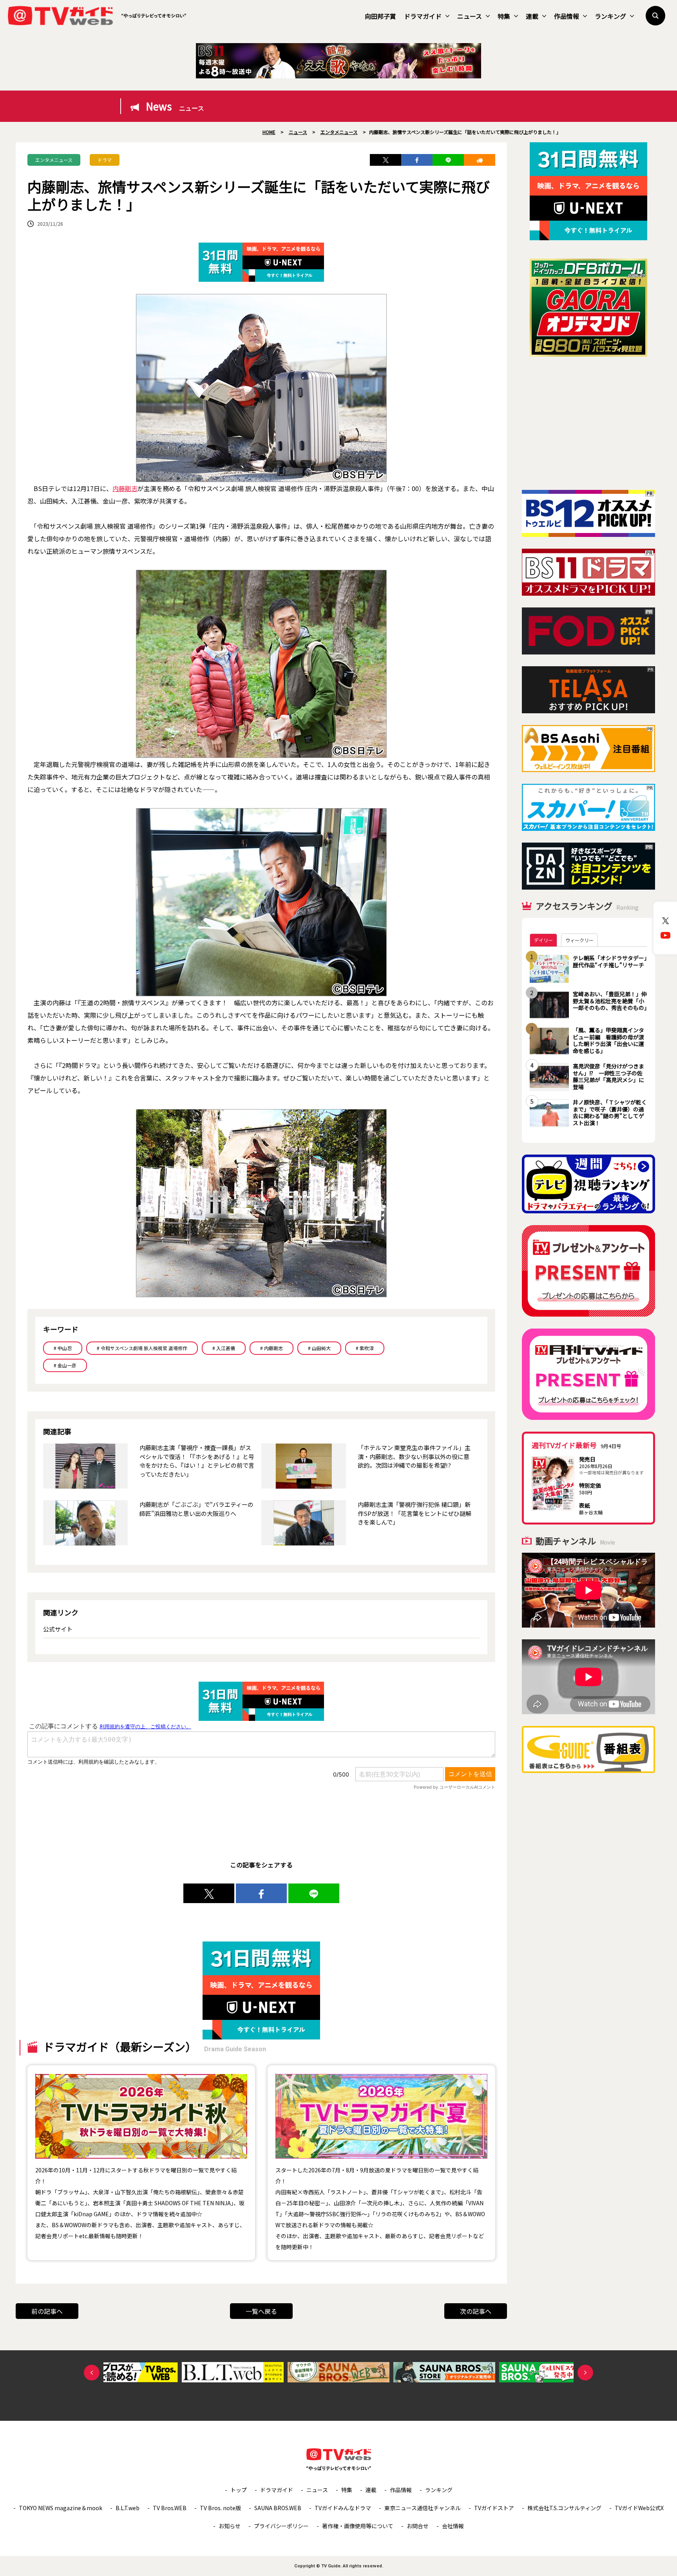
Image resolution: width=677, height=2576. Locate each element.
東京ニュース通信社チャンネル (423, 2508)
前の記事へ (47, 2311)
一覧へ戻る (261, 2311)
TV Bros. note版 (220, 2508)
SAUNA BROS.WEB (278, 2508)
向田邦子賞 (380, 16)
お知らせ (230, 2526)
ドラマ (105, 160)
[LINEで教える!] (448, 160)
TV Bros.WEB (170, 2508)
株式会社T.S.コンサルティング (564, 2508)
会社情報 (453, 2526)
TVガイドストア (494, 2508)
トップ (239, 2490)
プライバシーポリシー (281, 2526)
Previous (92, 2373)
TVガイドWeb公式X (639, 2508)
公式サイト (58, 1629)
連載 (532, 16)
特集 (504, 16)
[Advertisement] (588, 423)
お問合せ (418, 2526)
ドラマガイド (423, 16)
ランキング (610, 16)
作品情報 (567, 16)
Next (585, 2373)
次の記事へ (476, 2311)
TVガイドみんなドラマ (343, 2508)
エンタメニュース (54, 160)
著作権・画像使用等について (358, 2526)
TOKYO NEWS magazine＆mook (61, 2508)
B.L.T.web (128, 2508)
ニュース (470, 16)
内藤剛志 (125, 488)
